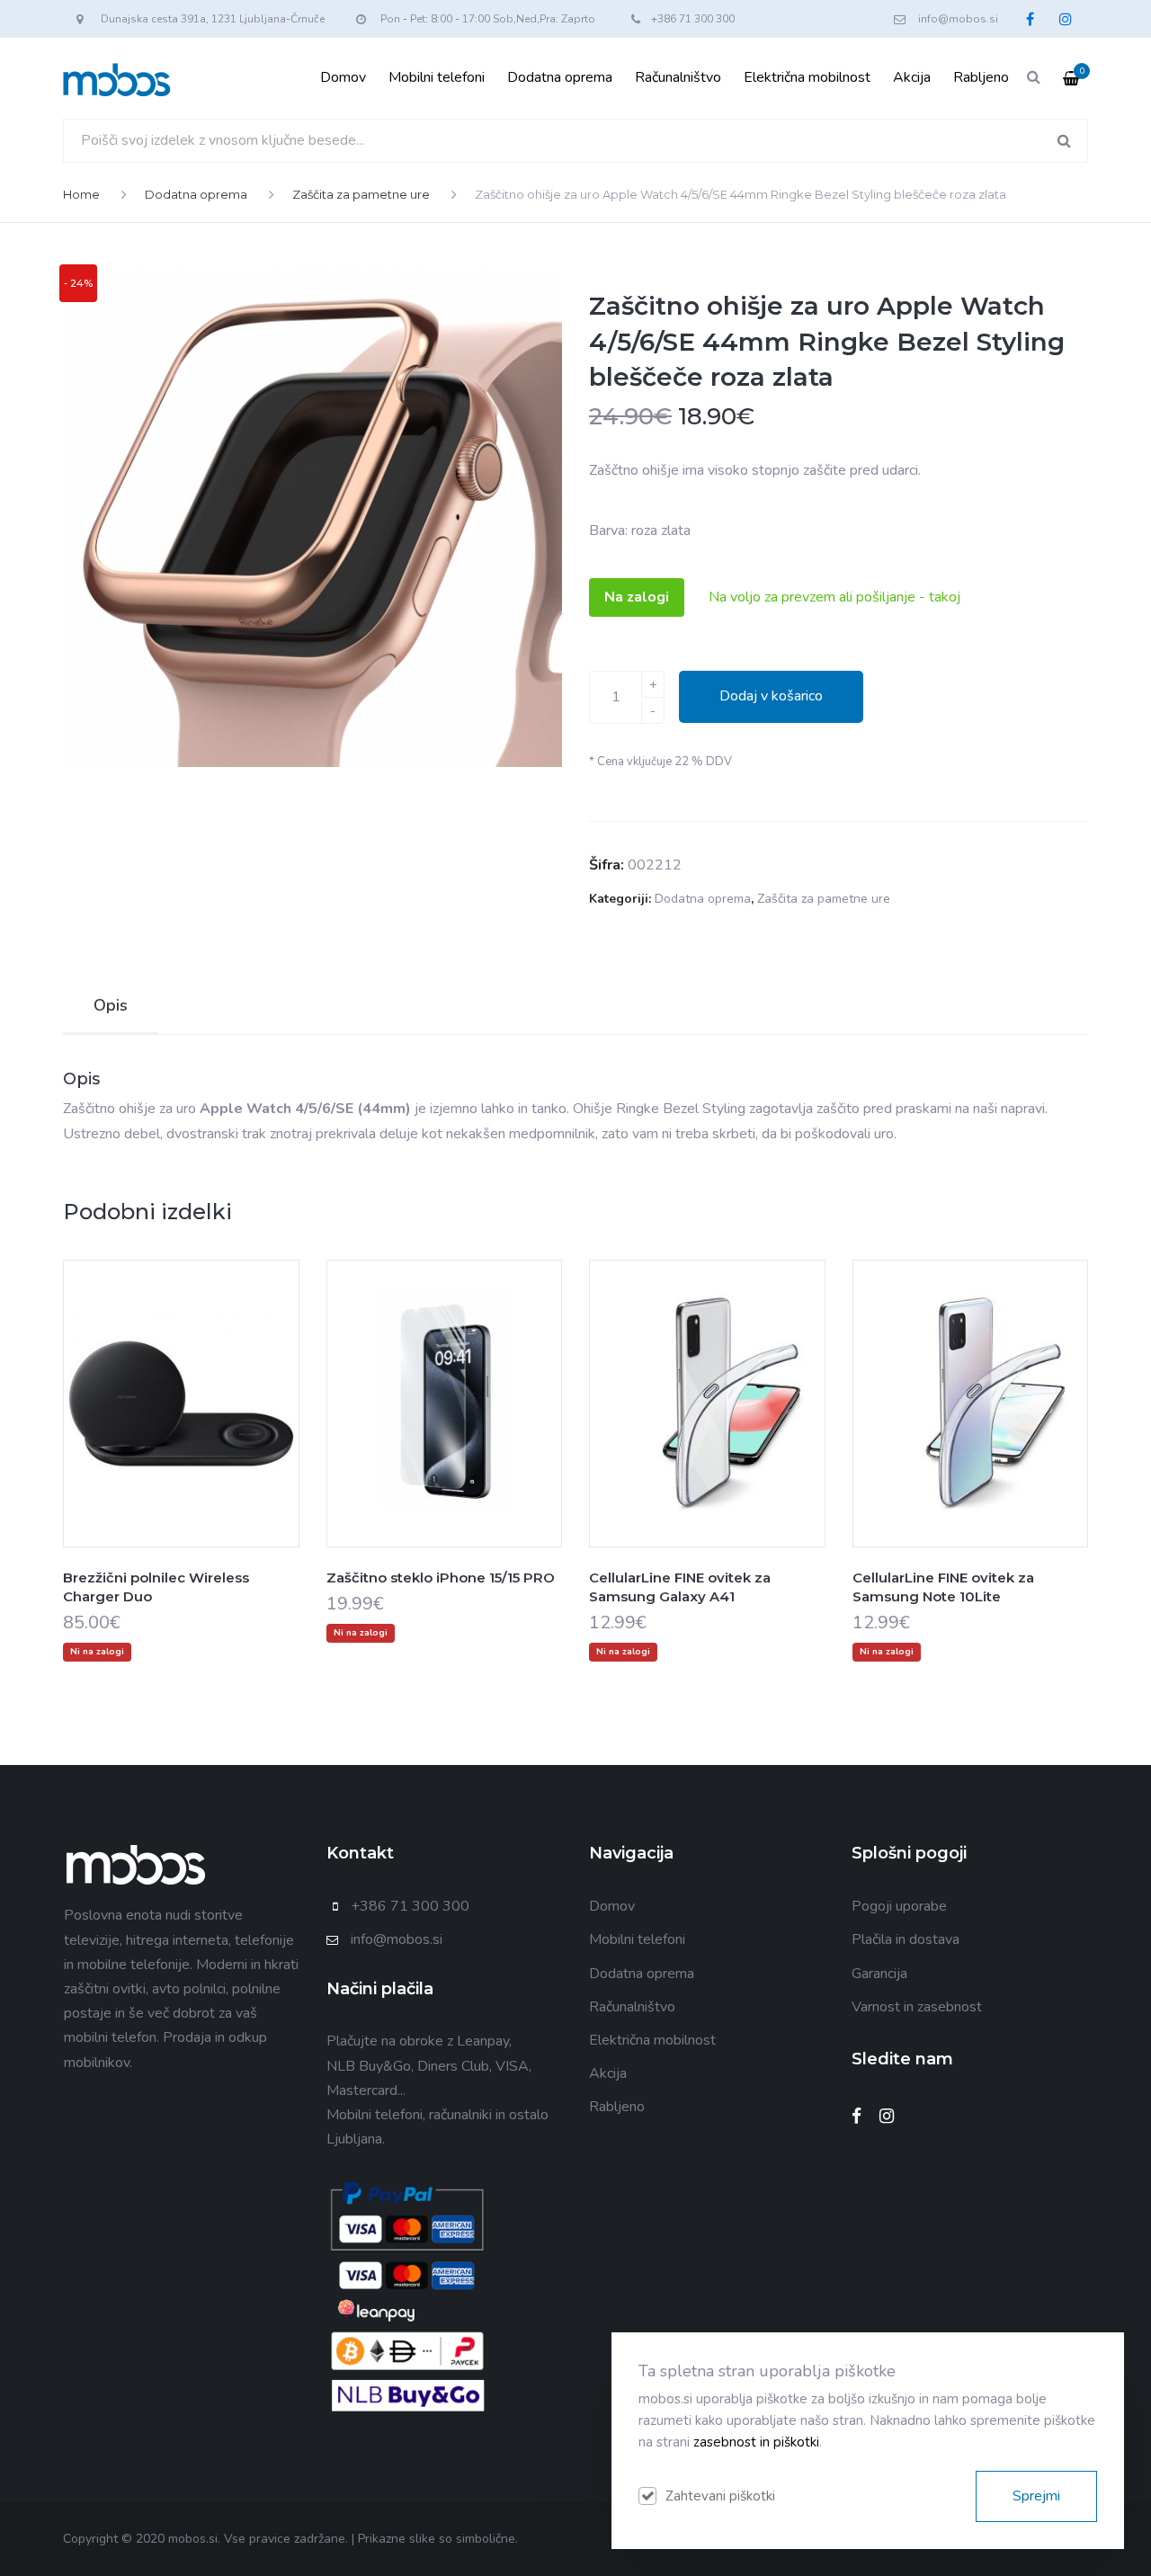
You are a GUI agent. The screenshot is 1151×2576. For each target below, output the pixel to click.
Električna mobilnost (807, 77)
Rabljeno (981, 77)
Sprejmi (1036, 2496)
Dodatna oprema (560, 77)
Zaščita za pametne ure (361, 194)
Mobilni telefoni (437, 77)
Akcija (912, 77)
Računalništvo (678, 77)
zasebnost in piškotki (756, 2442)
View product (181, 1440)
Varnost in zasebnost (917, 2007)
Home (81, 194)
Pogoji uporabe (899, 1906)
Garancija (879, 1974)
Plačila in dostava (906, 1939)
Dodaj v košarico (771, 696)
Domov (343, 77)
